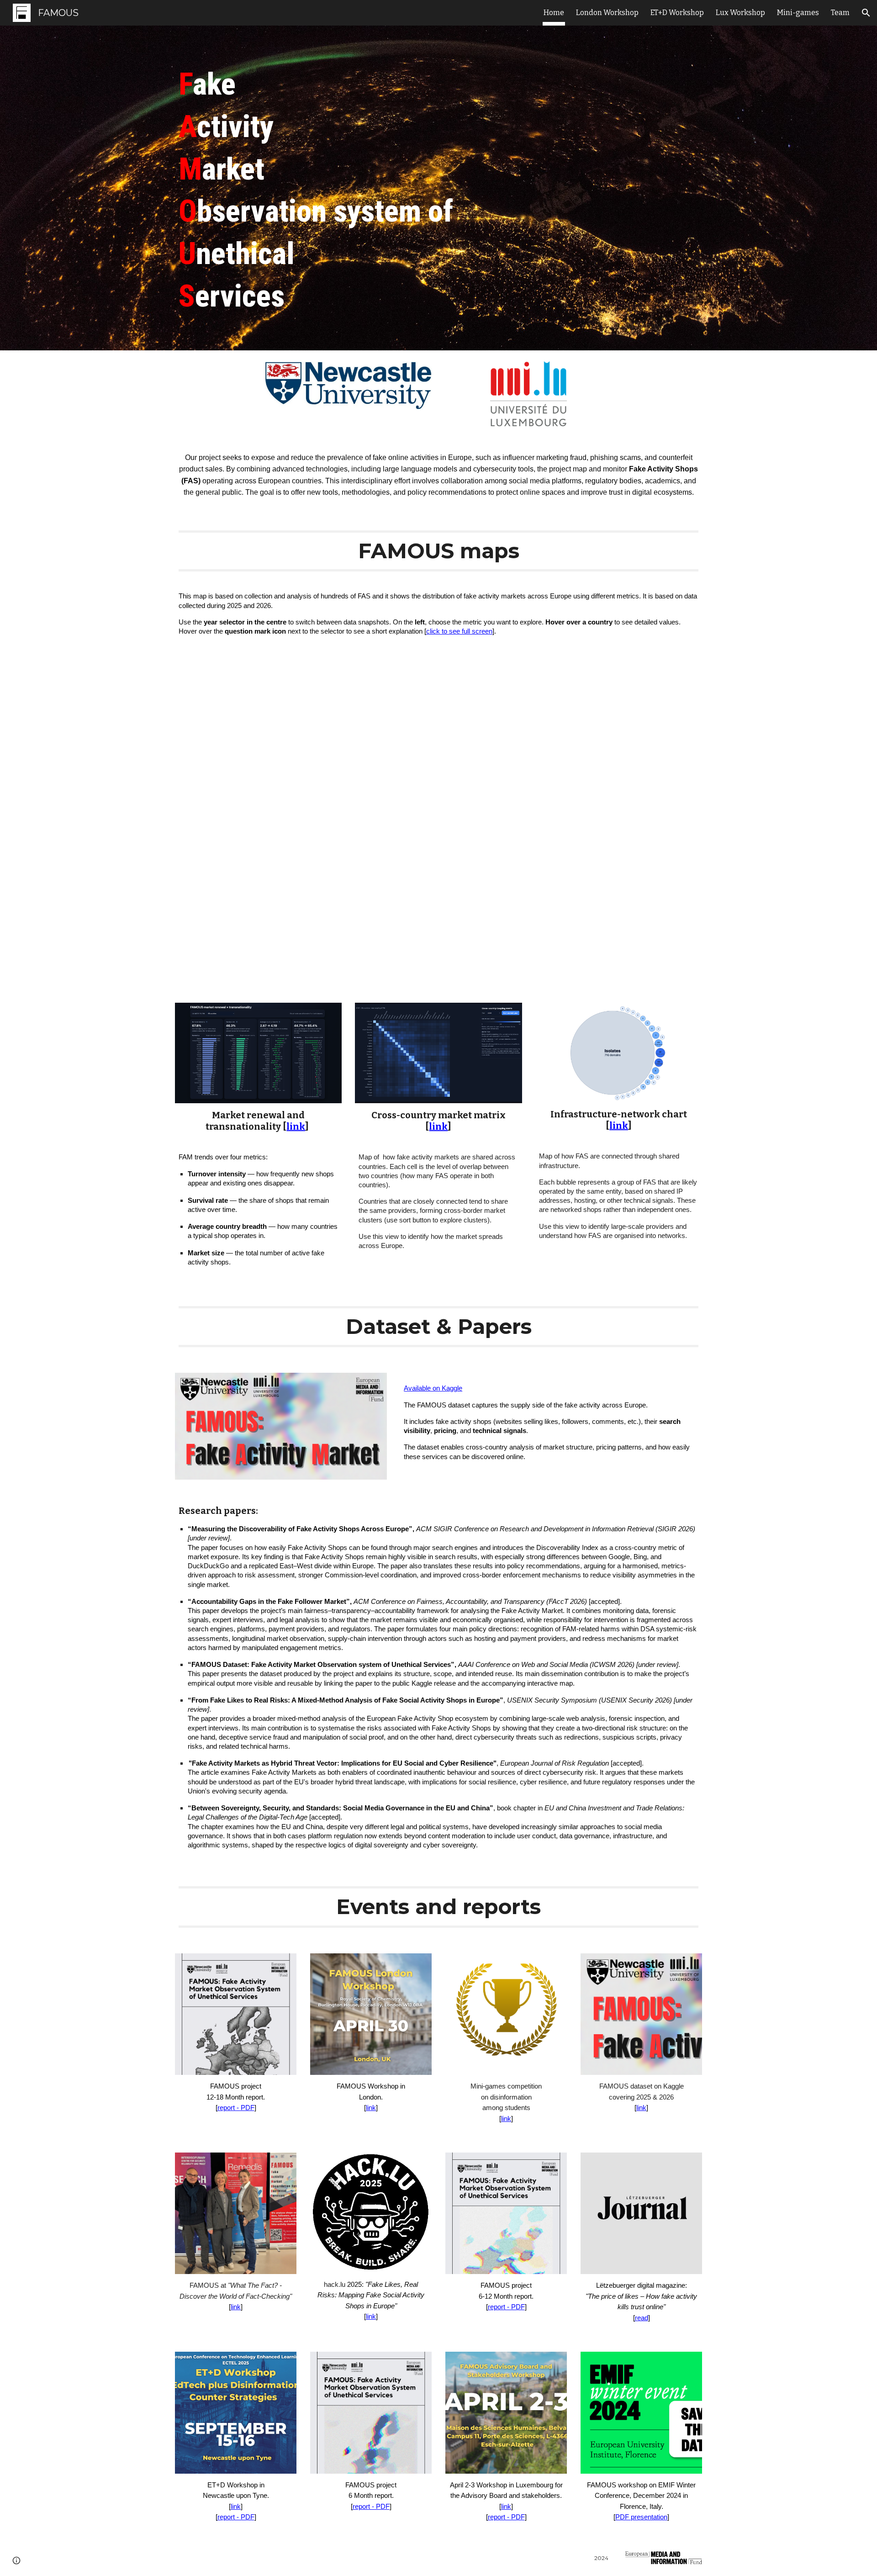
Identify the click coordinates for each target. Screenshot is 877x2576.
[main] (438, 188)
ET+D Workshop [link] (677, 13)
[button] (866, 13)
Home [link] (554, 13)
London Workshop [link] (607, 13)
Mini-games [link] (798, 13)
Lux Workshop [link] (740, 13)
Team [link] (840, 13)
